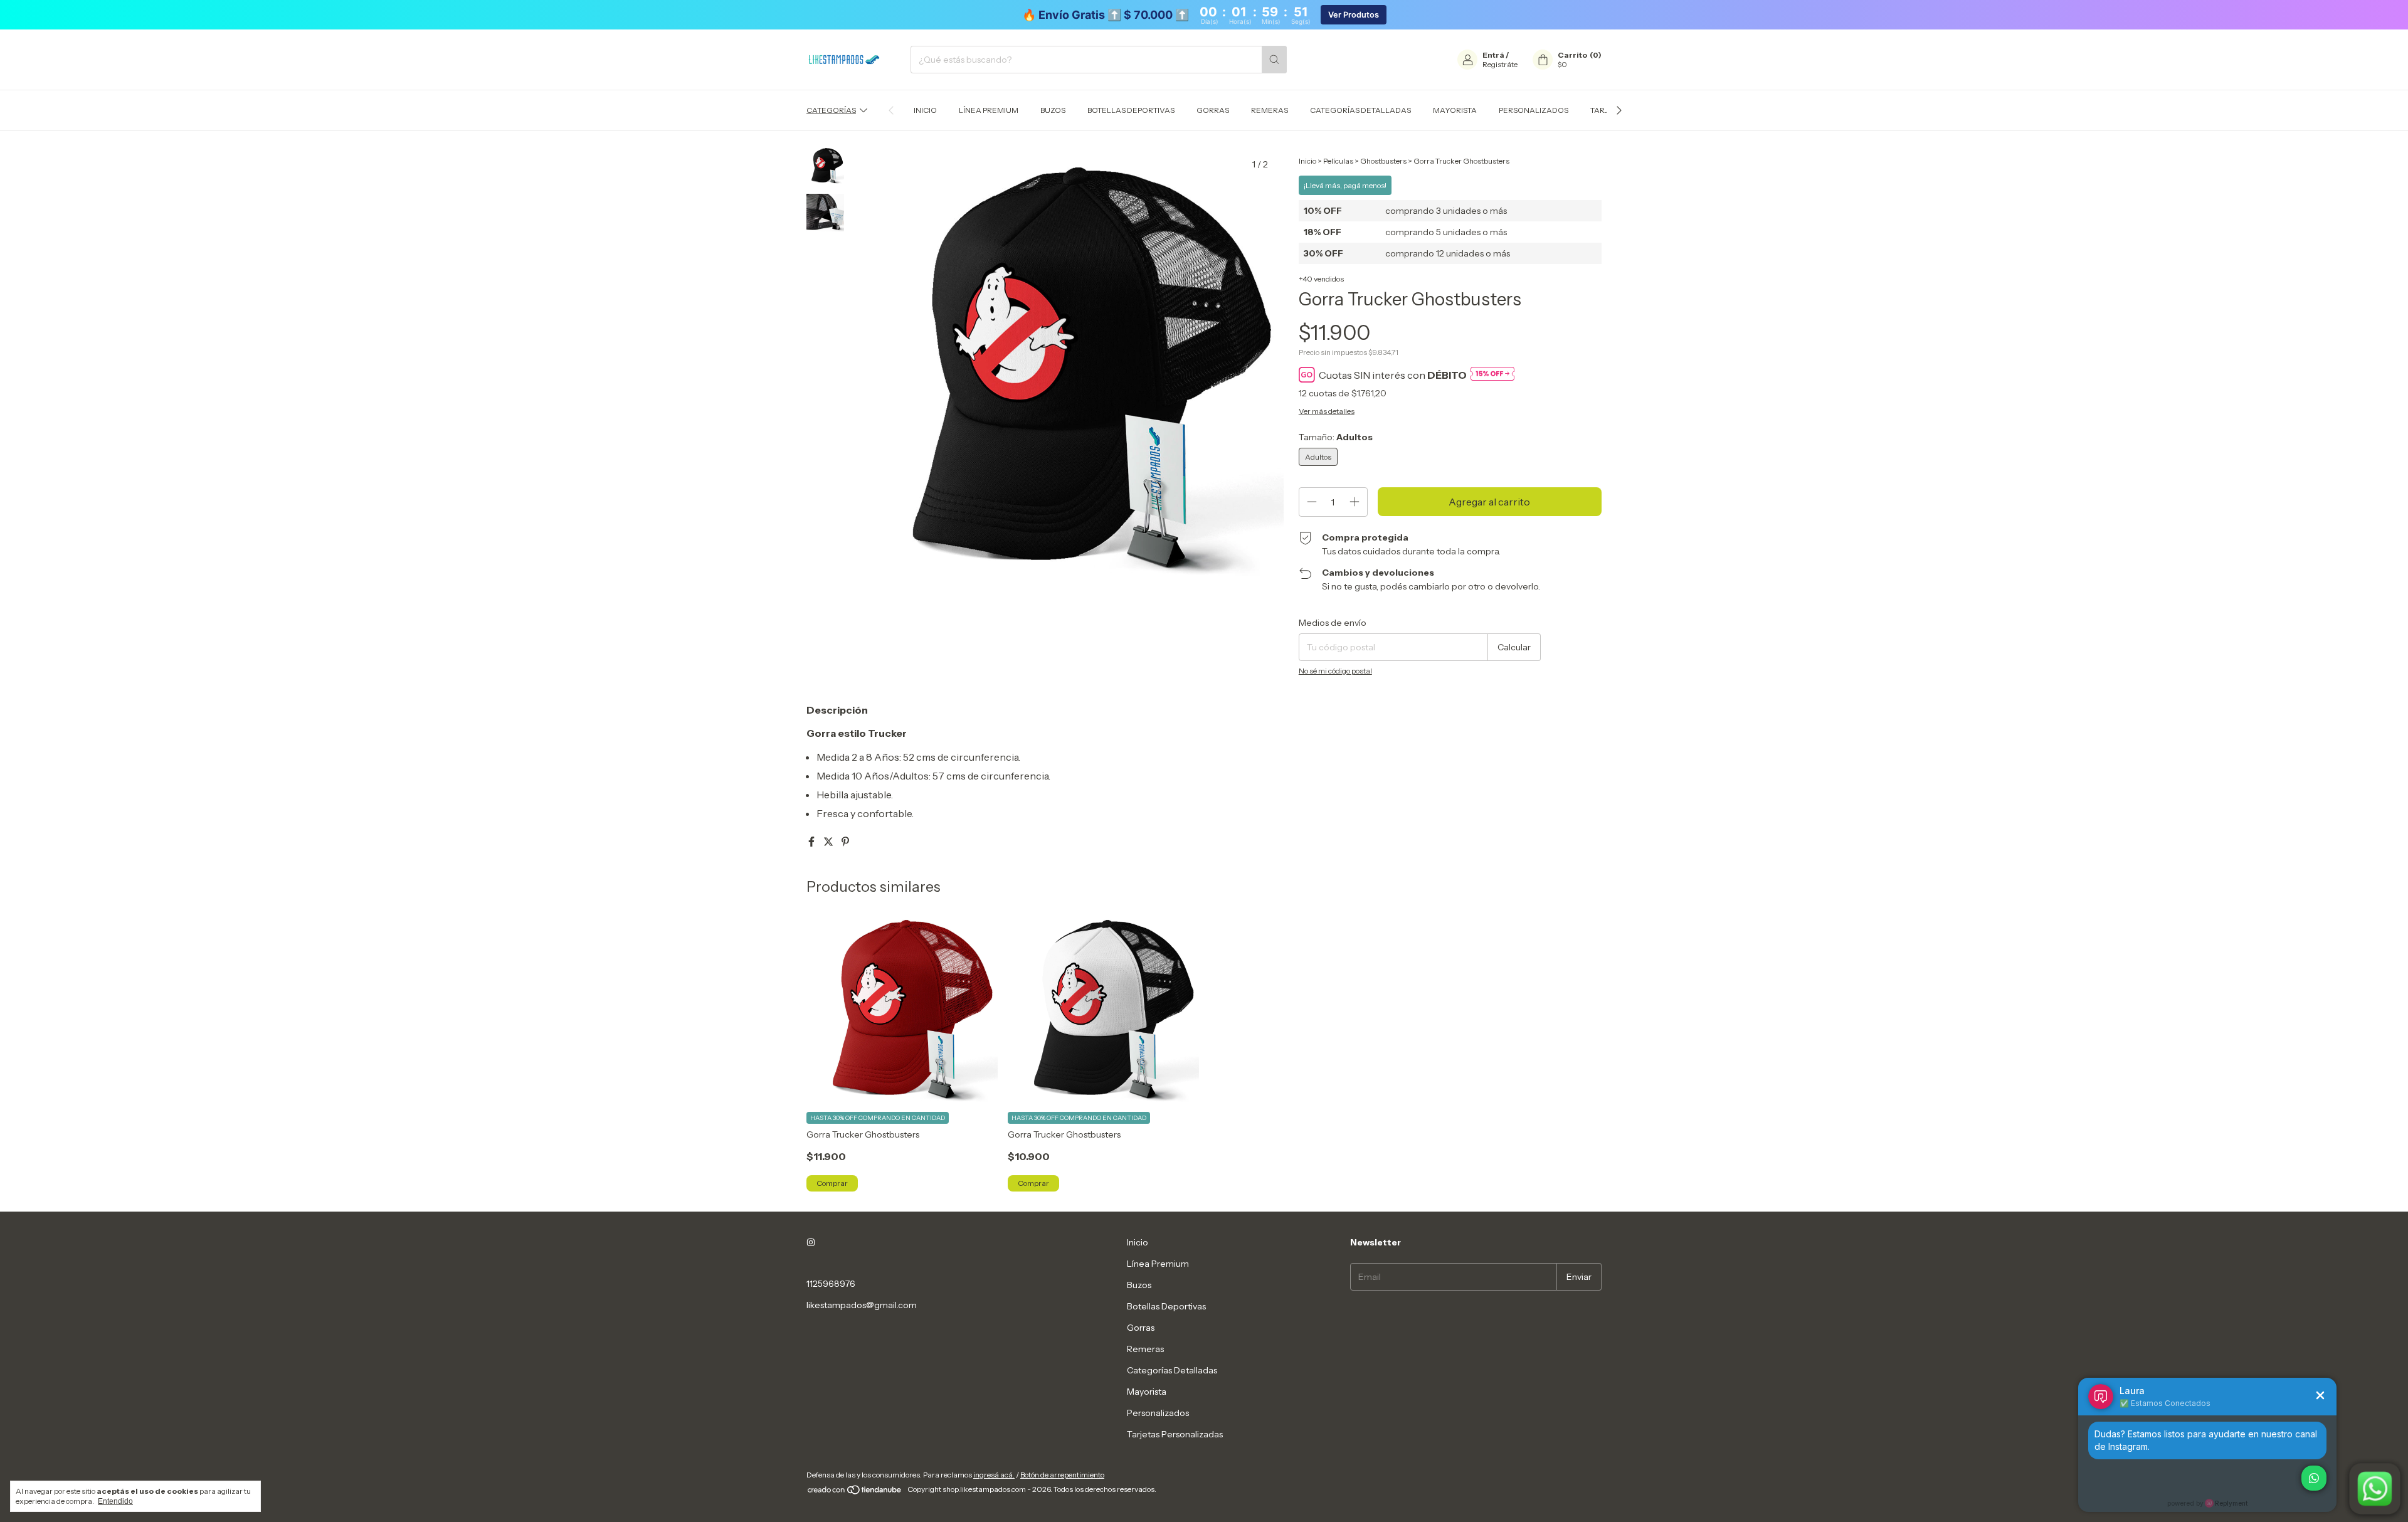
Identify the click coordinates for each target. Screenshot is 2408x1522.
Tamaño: (1336, 437)
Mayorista (1455, 110)
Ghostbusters (1383, 161)
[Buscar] (1274, 60)
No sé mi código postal (1335, 671)
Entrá (1493, 55)
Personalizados (1534, 110)
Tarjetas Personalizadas (1175, 1434)
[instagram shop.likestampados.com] (811, 1242)
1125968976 (831, 1284)
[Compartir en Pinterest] (845, 842)
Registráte (1500, 64)
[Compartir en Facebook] (812, 842)
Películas (1338, 161)
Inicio (925, 110)
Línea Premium (989, 110)
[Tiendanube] (855, 1492)
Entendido (115, 1501)
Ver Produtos (1354, 15)
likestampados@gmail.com (862, 1305)
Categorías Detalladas (1360, 110)
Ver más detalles (1327, 411)
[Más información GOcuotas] (1492, 375)
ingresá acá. (994, 1475)
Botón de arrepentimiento (1062, 1475)
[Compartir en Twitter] (829, 842)
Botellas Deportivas (1131, 110)
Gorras (1213, 110)
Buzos (1053, 110)
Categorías (831, 110)
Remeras (1270, 110)
